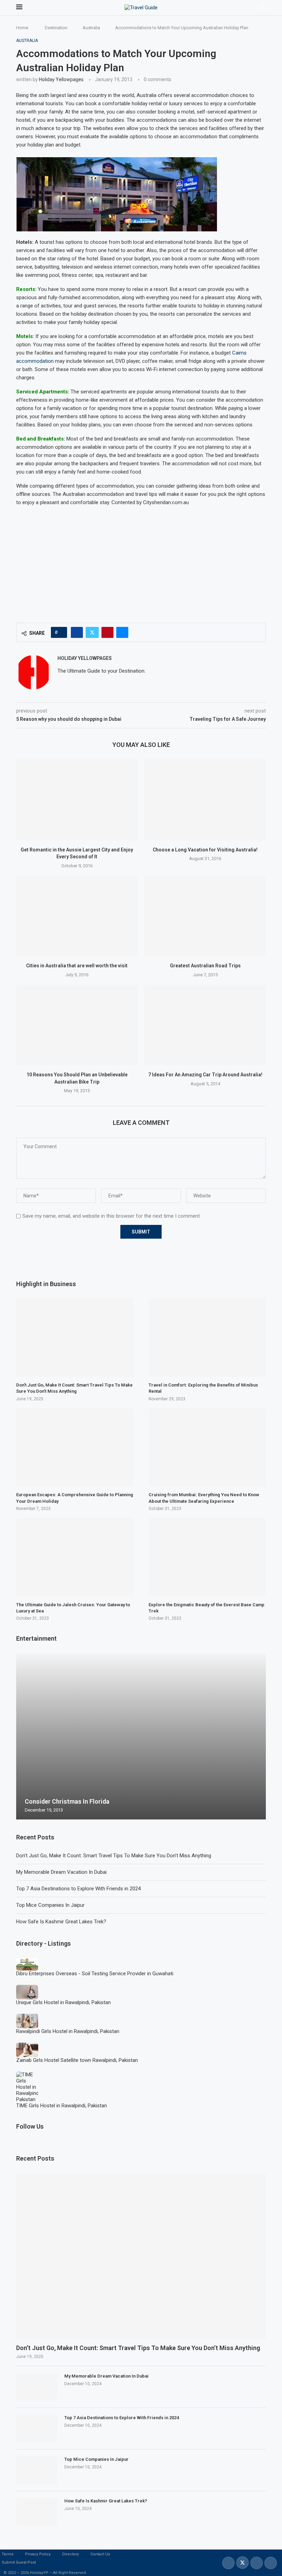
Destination (56, 28)
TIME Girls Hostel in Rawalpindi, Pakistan (62, 2106)
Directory (70, 2554)
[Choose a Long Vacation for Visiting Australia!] (205, 800)
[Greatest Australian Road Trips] (205, 916)
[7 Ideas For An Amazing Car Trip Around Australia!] (205, 1025)
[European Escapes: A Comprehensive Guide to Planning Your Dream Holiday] (75, 1447)
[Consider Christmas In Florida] (141, 1736)
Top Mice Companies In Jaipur (50, 1905)
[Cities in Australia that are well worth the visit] (77, 916)
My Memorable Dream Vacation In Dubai (61, 1872)
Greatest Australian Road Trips (205, 966)
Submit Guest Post (19, 2562)
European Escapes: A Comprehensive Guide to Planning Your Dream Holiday (75, 1498)
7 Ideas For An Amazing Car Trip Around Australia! (205, 1075)
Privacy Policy (38, 2554)
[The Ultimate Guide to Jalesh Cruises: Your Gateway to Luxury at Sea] (75, 1557)
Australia (91, 28)
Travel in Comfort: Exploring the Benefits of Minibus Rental (203, 1388)
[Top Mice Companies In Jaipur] (37, 2470)
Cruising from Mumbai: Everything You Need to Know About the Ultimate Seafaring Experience (204, 1498)
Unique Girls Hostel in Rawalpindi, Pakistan (63, 2002)
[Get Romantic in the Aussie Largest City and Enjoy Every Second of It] (77, 800)
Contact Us (100, 2554)
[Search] (262, 8)
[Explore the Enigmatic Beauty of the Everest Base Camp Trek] (207, 1557)
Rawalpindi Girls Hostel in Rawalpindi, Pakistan (68, 2031)
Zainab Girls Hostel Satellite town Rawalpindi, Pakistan (77, 2060)
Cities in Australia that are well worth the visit (77, 966)
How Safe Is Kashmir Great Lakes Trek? (61, 1922)
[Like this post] (61, 632)
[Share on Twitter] (92, 632)
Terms (8, 2554)
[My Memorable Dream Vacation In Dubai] (37, 2387)
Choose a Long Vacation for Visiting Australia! (205, 850)
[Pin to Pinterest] (107, 632)
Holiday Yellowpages (61, 79)
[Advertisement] (141, 561)
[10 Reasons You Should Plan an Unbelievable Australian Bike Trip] (77, 1025)
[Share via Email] (122, 632)
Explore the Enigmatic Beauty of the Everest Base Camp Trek (207, 1608)
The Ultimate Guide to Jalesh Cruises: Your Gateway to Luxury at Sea (73, 1608)
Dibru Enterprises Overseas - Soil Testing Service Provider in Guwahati (95, 1974)
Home (22, 28)
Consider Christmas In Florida (67, 1801)
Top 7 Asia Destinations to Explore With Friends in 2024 (78, 1889)
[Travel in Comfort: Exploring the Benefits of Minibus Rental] (207, 1338)
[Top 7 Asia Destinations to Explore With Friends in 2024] (37, 2428)
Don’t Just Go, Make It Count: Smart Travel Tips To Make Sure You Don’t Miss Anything (114, 1856)
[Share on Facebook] (77, 632)
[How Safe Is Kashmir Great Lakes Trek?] (37, 2512)
